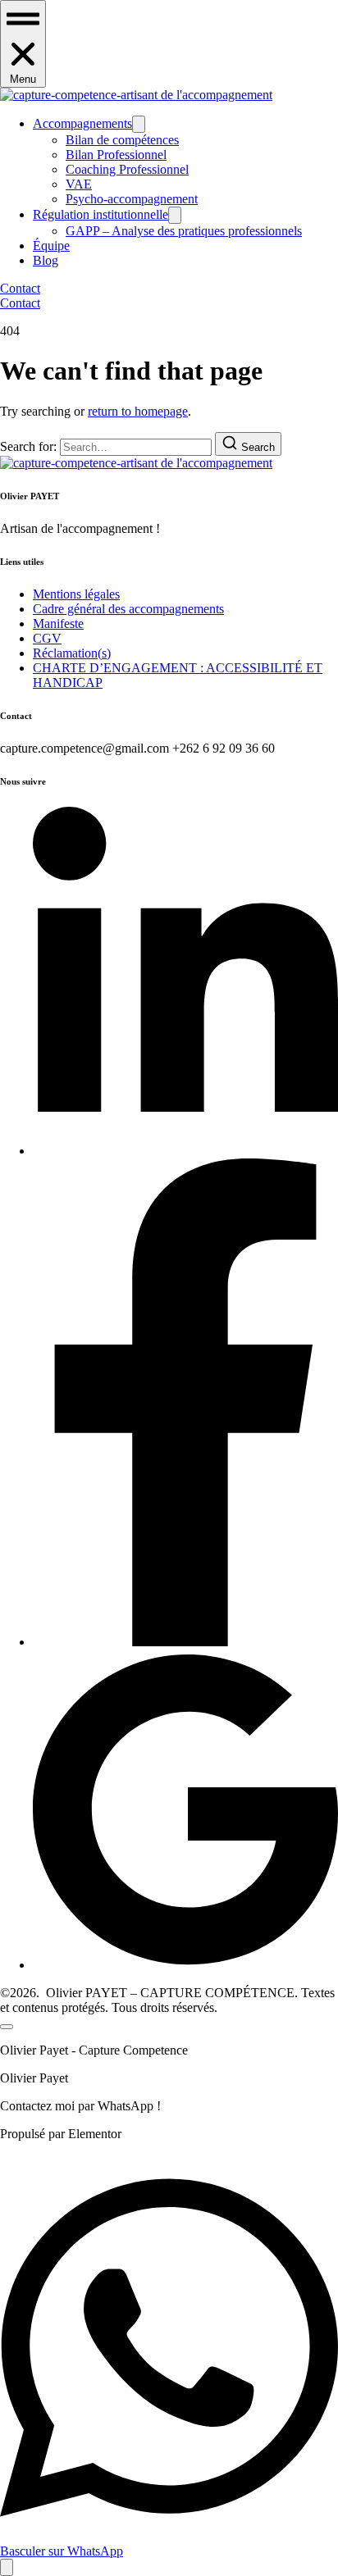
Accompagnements (82, 123)
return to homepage (138, 411)
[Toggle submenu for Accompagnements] (139, 124)
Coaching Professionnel (127, 169)
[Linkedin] (185, 1151)
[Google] (185, 1965)
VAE (79, 184)
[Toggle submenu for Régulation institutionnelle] (175, 215)
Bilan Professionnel (116, 155)
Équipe (51, 246)
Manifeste (58, 624)
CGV (47, 638)
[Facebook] (185, 1642)
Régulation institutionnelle (100, 214)
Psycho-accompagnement (132, 199)
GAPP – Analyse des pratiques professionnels (184, 231)
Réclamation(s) (72, 653)
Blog (46, 260)
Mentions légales (76, 594)
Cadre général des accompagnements (128, 609)
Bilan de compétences (122, 140)
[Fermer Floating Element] (7, 2027)
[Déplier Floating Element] (7, 2567)
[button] (23, 44)
